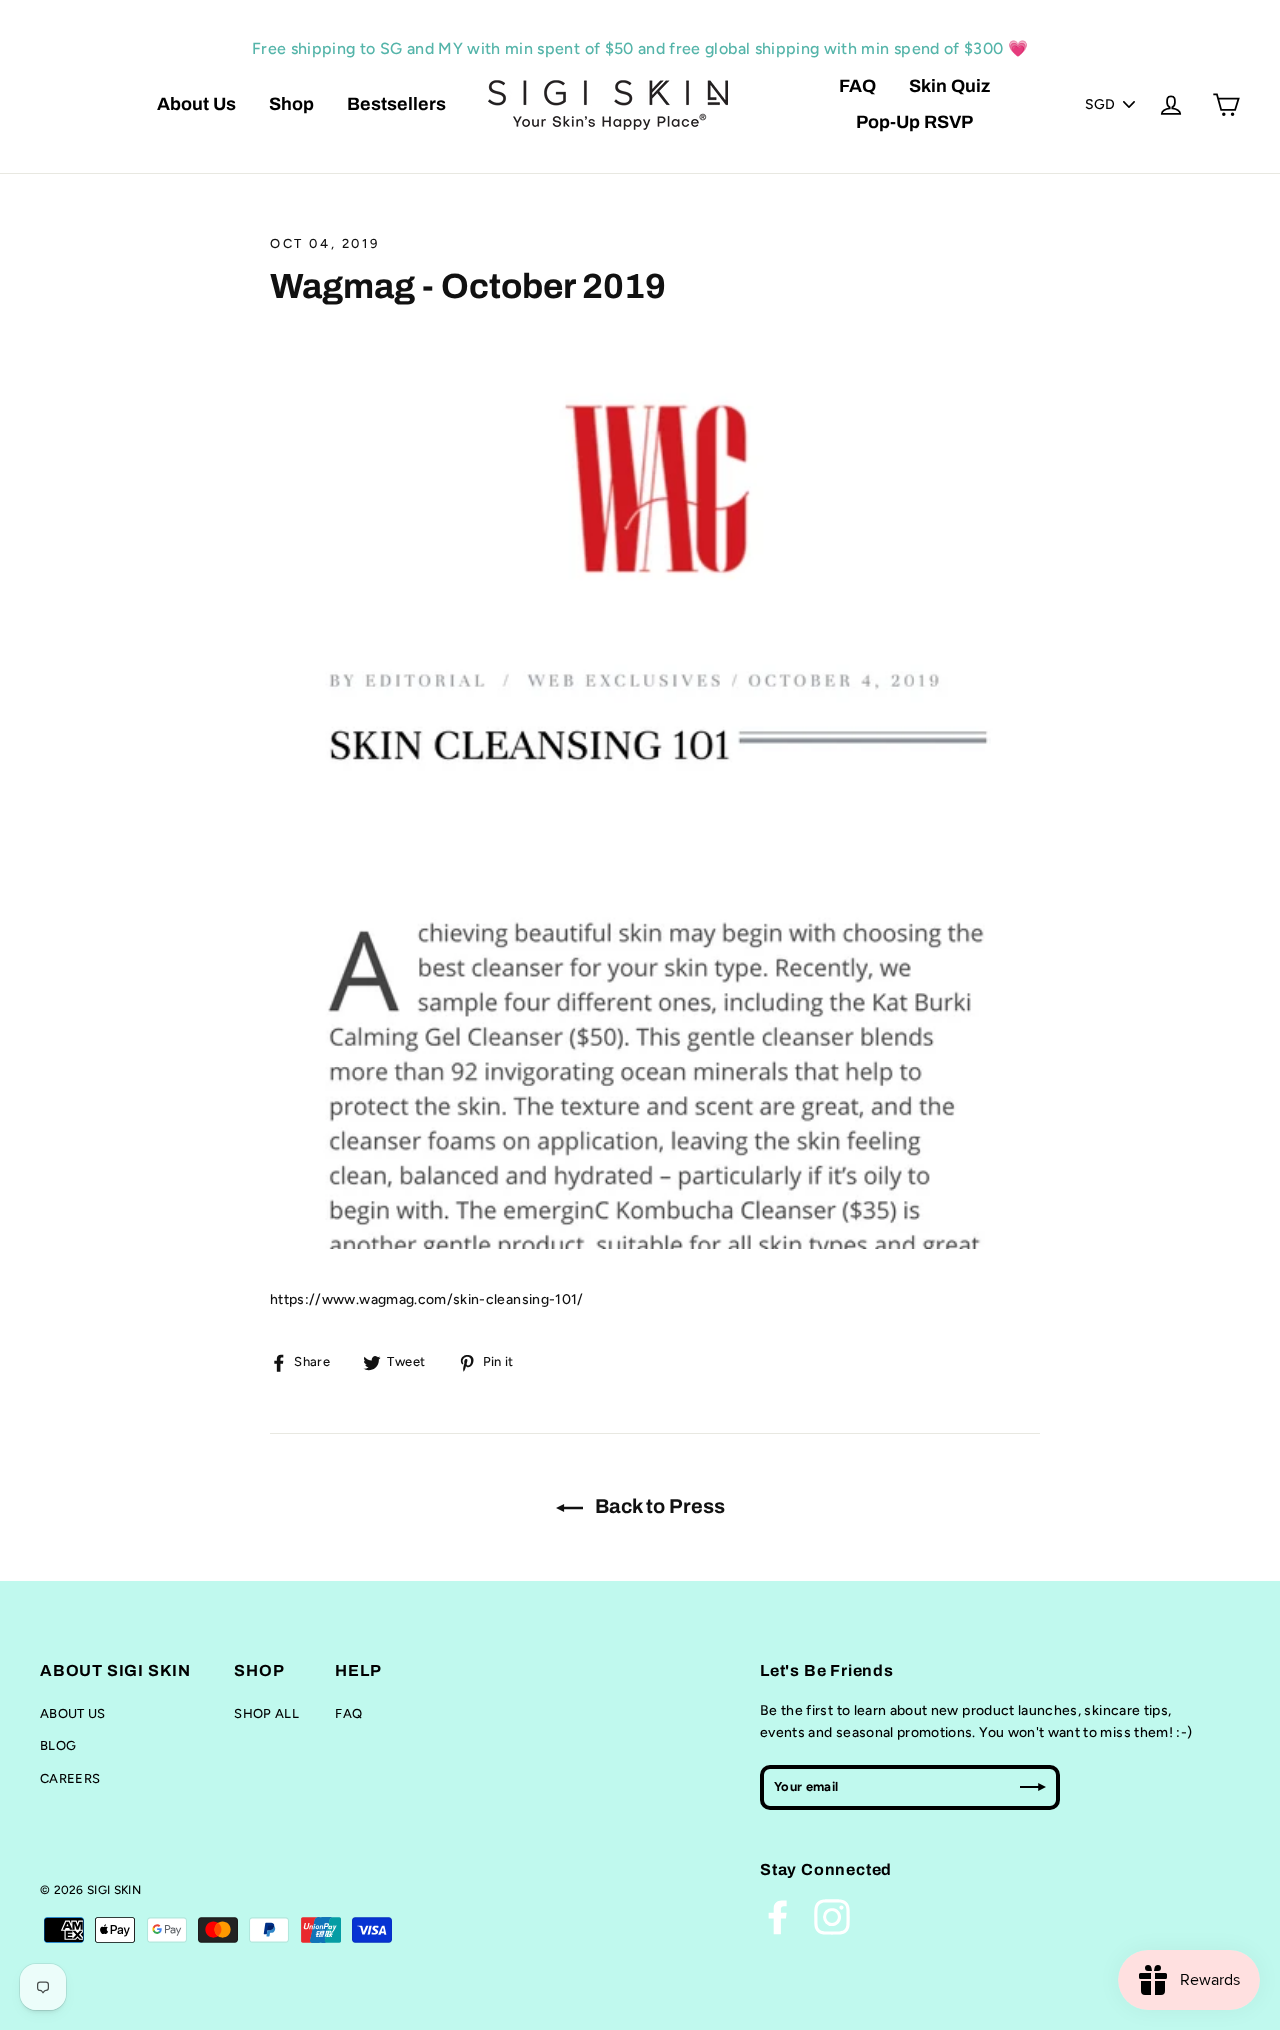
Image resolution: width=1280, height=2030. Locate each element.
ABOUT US (73, 1713)
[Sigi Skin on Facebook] (778, 1917)
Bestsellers (396, 104)
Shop (291, 104)
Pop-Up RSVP (914, 122)
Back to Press (658, 1506)
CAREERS (70, 1778)
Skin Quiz (949, 86)
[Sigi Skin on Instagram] (832, 1917)
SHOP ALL (266, 1713)
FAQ (857, 86)
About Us (196, 104)
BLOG (58, 1745)
